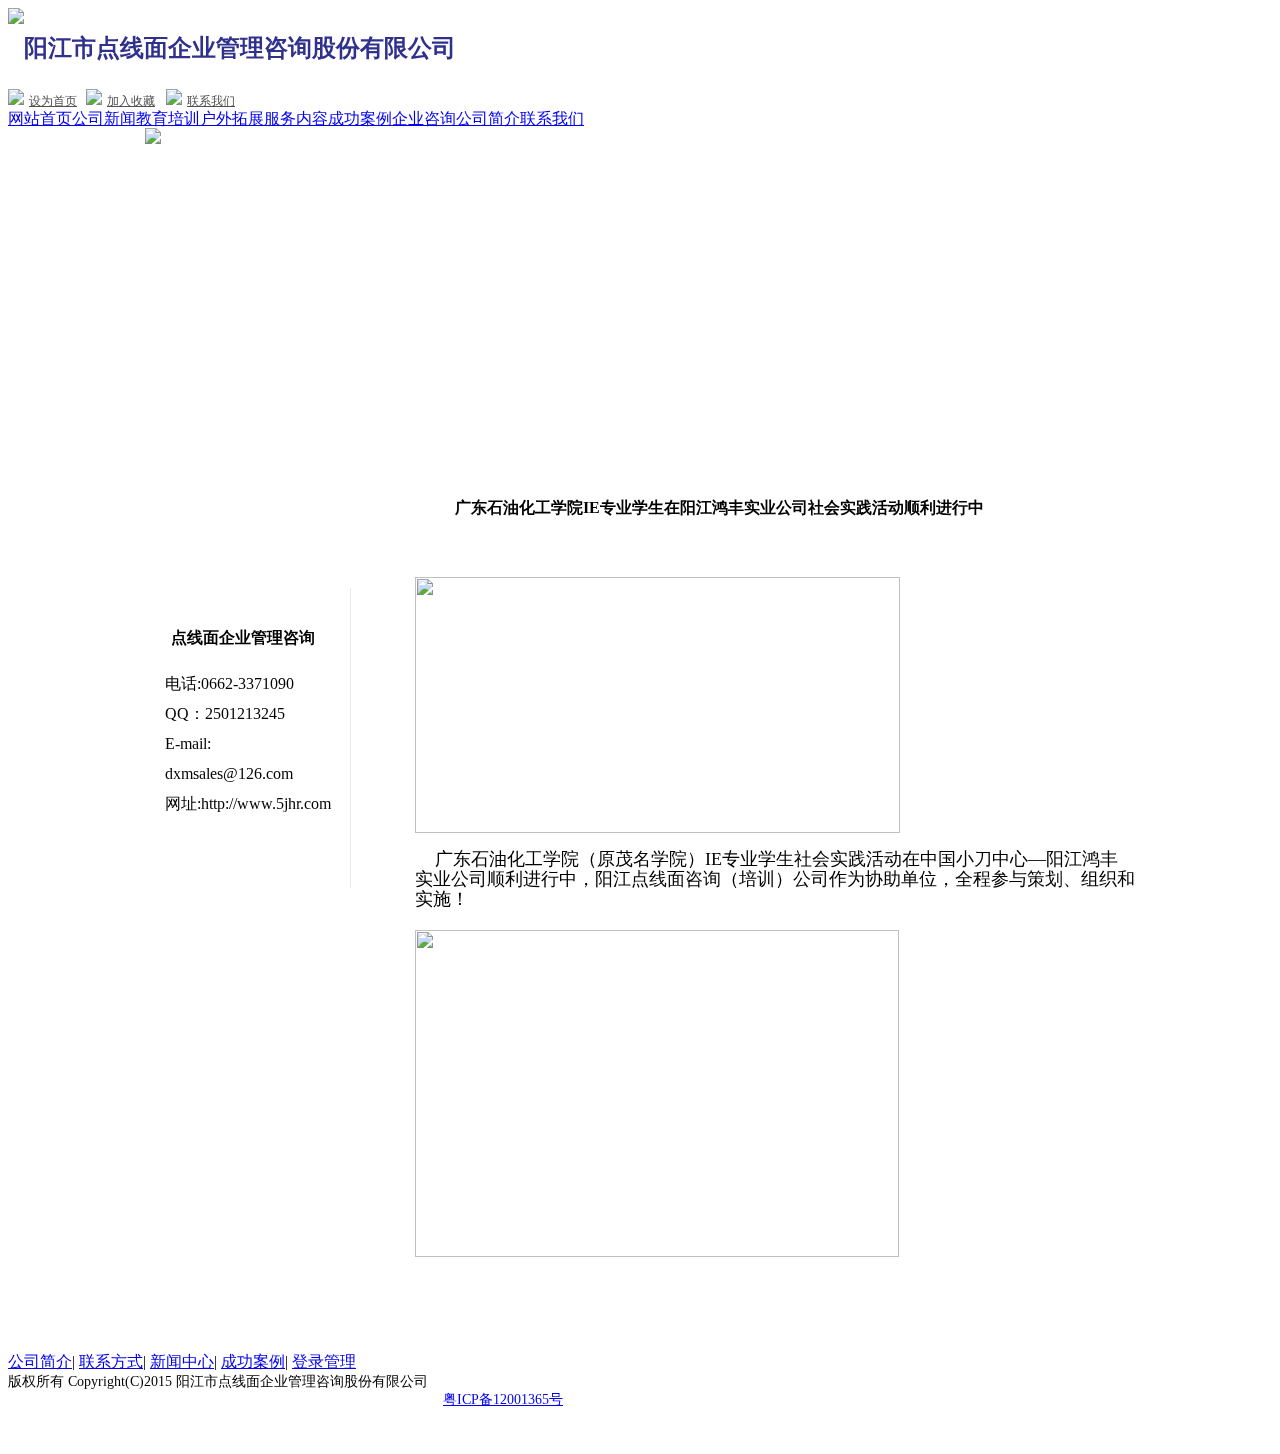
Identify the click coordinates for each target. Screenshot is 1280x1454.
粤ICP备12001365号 (503, 1399)
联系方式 (111, 1361)
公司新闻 (104, 118)
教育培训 (168, 118)
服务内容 (296, 118)
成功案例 (360, 118)
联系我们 (211, 101)
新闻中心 (182, 1361)
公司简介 (488, 118)
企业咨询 (424, 118)
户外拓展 (232, 118)
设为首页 (53, 101)
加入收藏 (131, 101)
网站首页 (40, 118)
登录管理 (324, 1361)
